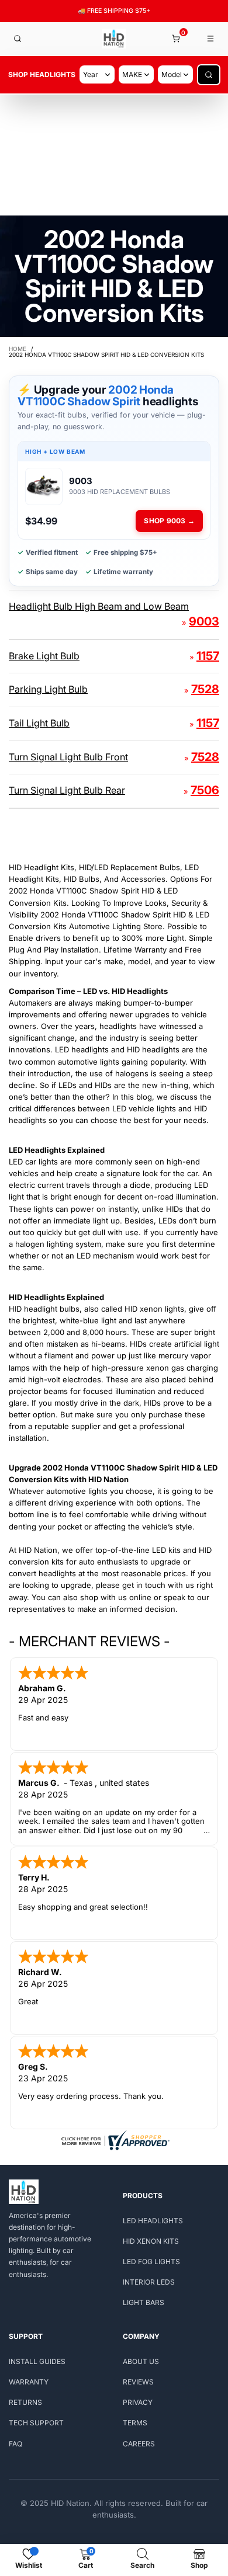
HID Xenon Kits (151, 2241)
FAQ (15, 2444)
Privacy (138, 2402)
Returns (25, 2402)
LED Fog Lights (151, 2262)
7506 (205, 790)
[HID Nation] (114, 39)
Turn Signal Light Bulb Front (68, 757)
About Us (141, 2361)
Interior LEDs (149, 2282)
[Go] (209, 75)
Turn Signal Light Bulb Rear (67, 790)
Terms (135, 2423)
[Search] (18, 39)
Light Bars (144, 2302)
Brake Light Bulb (44, 656)
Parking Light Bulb (48, 689)
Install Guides (37, 2361)
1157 (208, 656)
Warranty (29, 2382)
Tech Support (36, 2423)
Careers (139, 2444)
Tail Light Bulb (39, 723)
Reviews (138, 2382)
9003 (204, 621)
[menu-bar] (211, 39)
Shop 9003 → (169, 521)
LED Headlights (153, 2221)
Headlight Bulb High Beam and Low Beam (99, 606)
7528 (205, 689)
